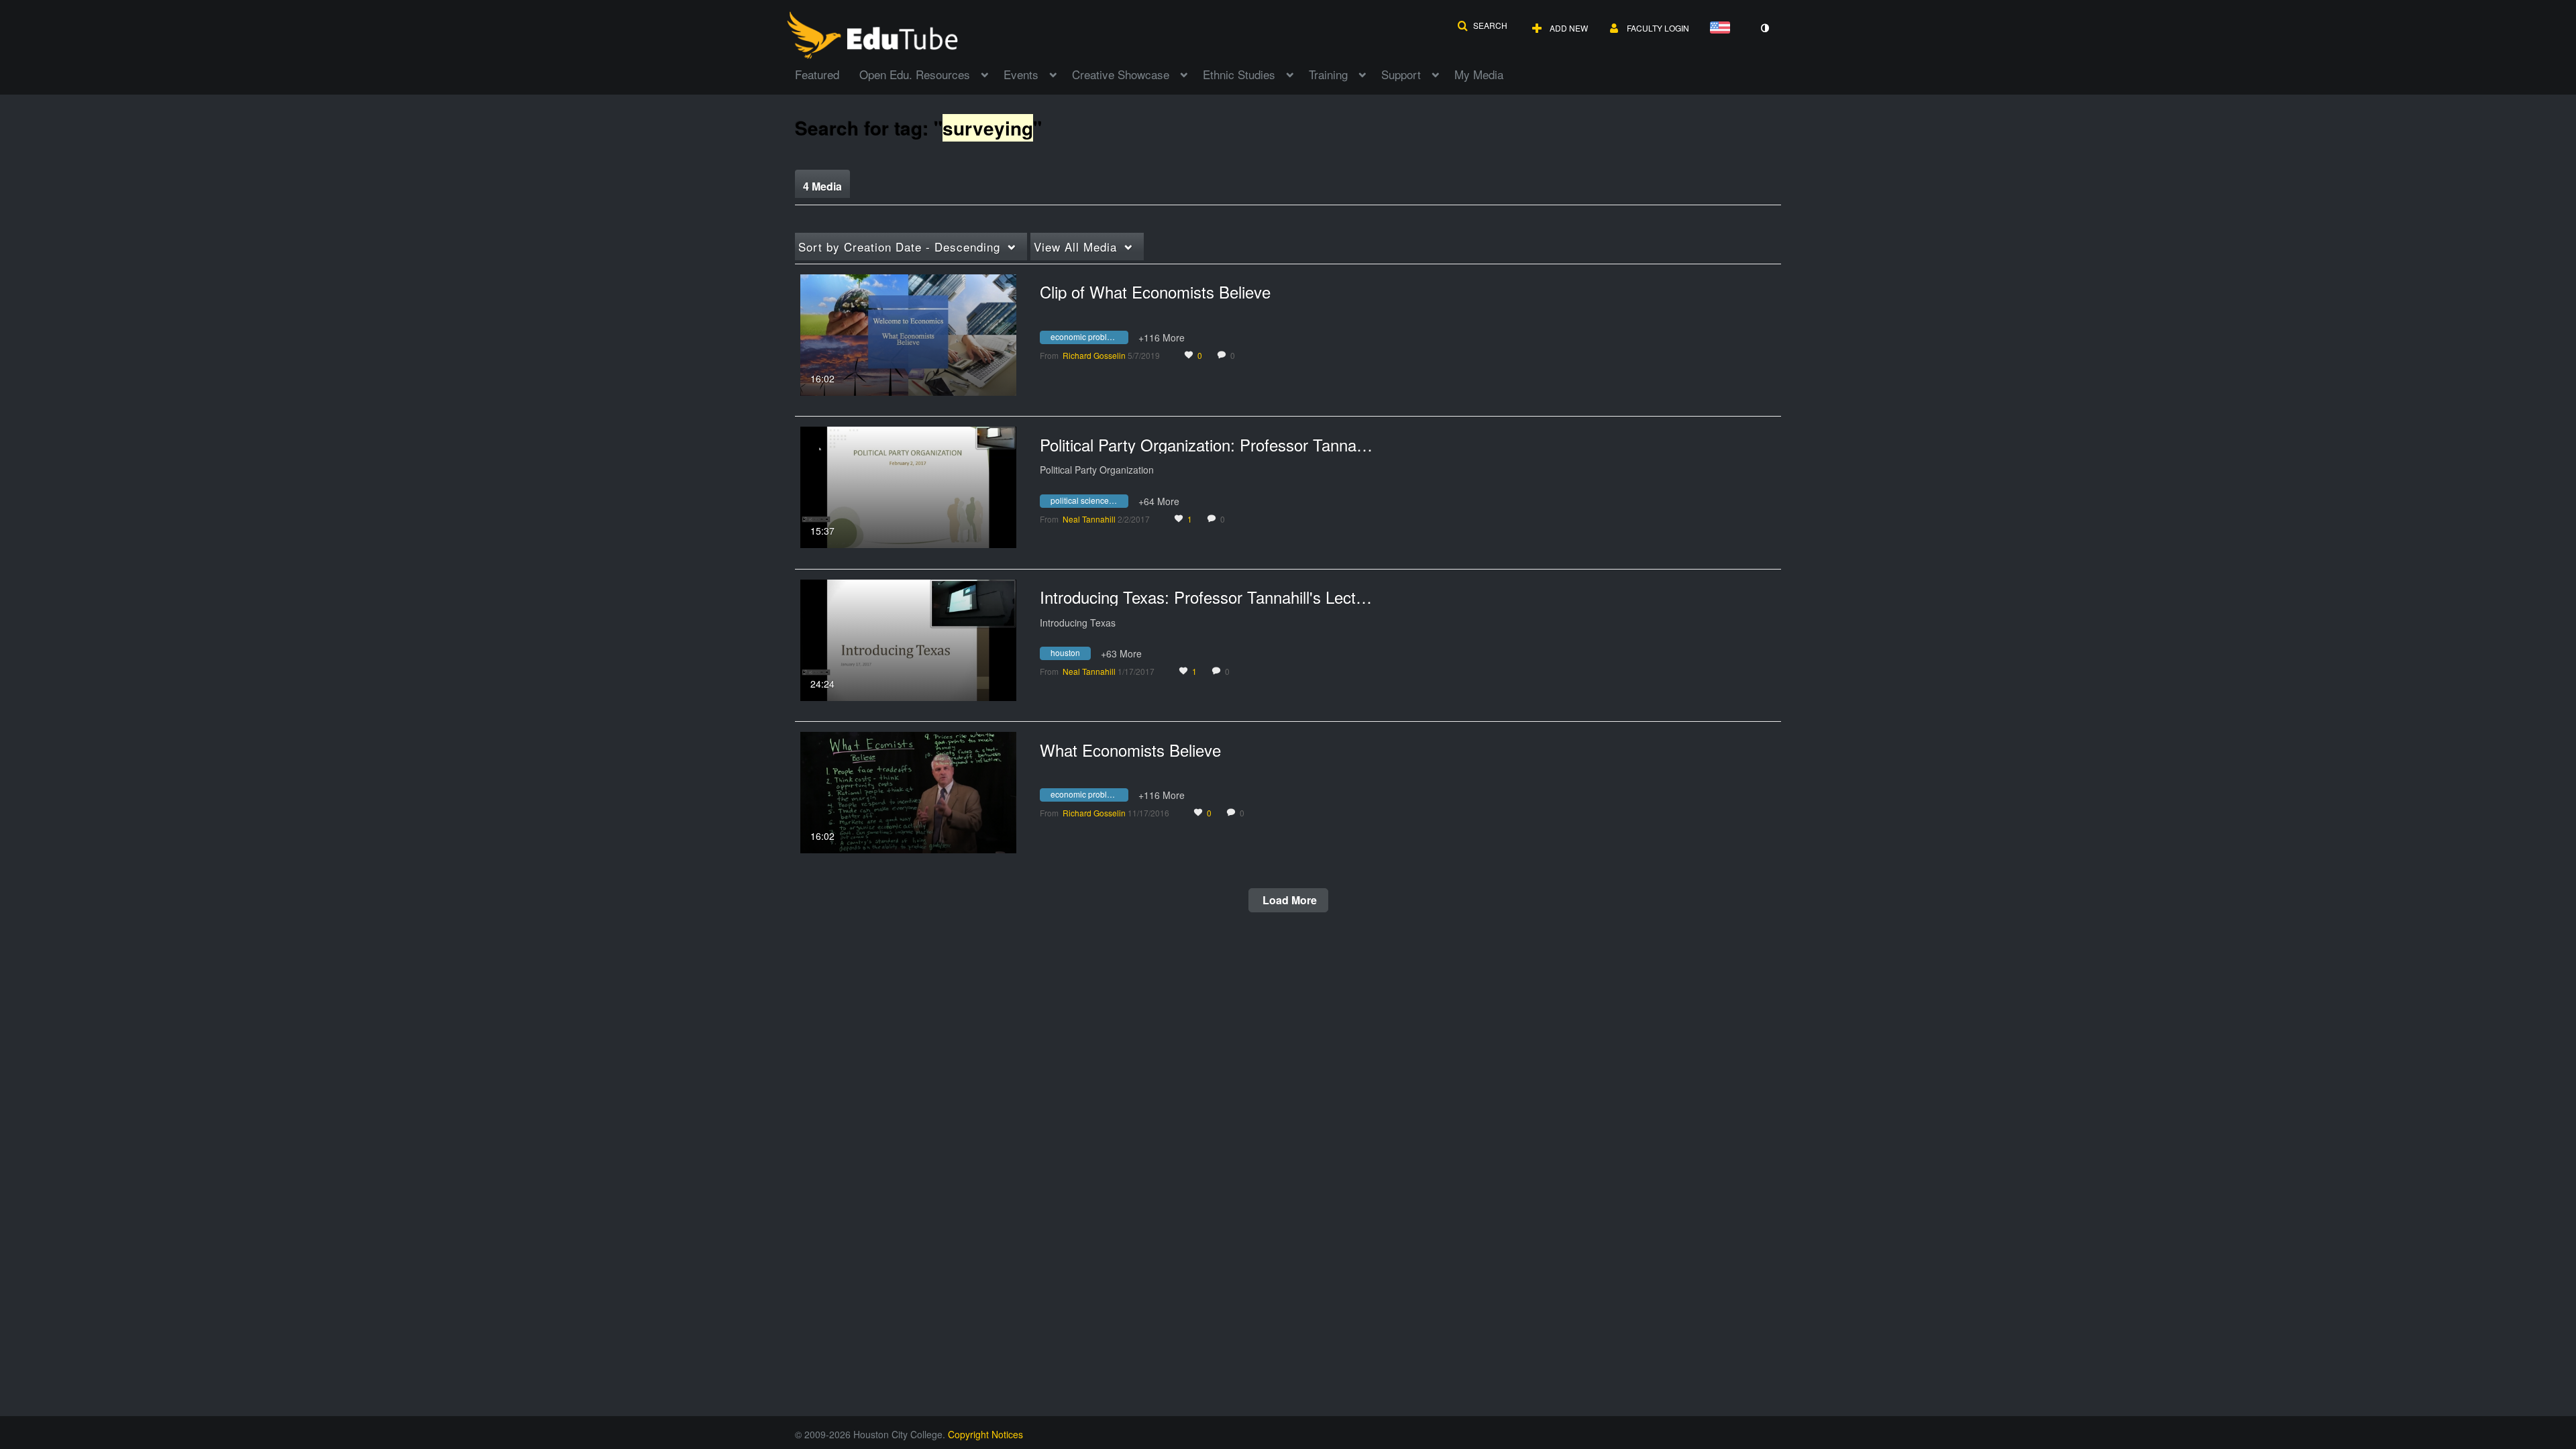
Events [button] (1021, 74)
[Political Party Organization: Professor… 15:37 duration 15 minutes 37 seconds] (908, 486)
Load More (1288, 900)
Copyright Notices (985, 1434)
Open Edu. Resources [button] (915, 74)
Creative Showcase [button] (1121, 74)
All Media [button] (1075, 247)
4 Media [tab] (822, 186)
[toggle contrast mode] (1764, 28)
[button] (1482, 25)
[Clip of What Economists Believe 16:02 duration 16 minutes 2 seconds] (908, 333)
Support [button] (1401, 74)
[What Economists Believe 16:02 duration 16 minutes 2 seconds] (908, 791)
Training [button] (1328, 74)
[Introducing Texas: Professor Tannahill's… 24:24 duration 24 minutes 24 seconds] (908, 639)
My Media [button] (1479, 74)
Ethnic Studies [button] (1239, 74)
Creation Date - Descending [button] (899, 247)
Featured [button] (817, 74)
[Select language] (1723, 29)
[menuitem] (827, 73)
